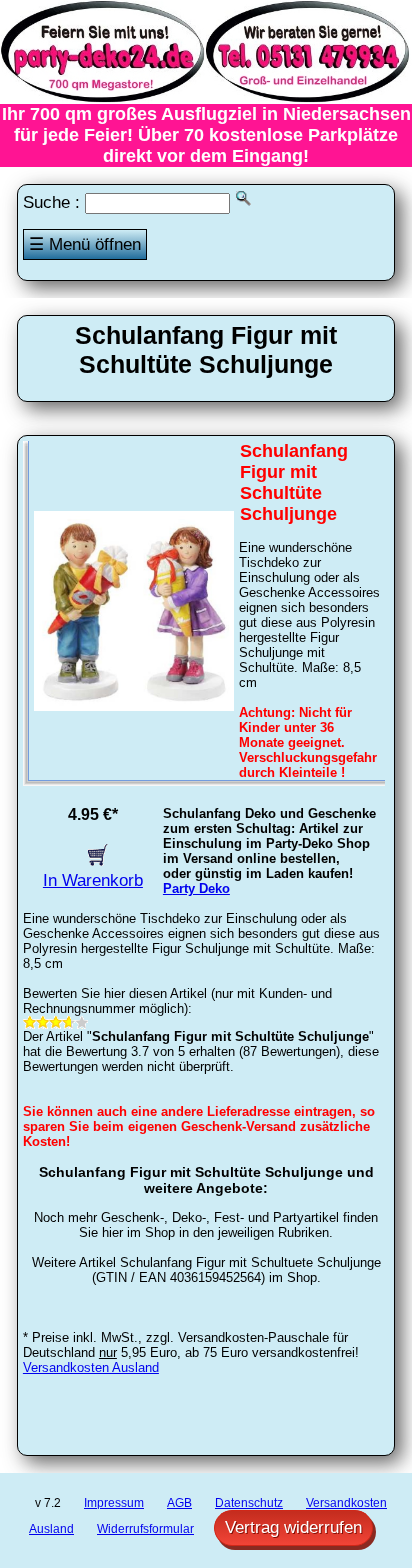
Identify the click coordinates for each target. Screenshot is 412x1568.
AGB (179, 1503)
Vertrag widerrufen (293, 1527)
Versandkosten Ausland (91, 1367)
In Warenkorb (93, 880)
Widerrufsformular (145, 1529)
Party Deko (196, 888)
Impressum (114, 1503)
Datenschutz (249, 1503)
